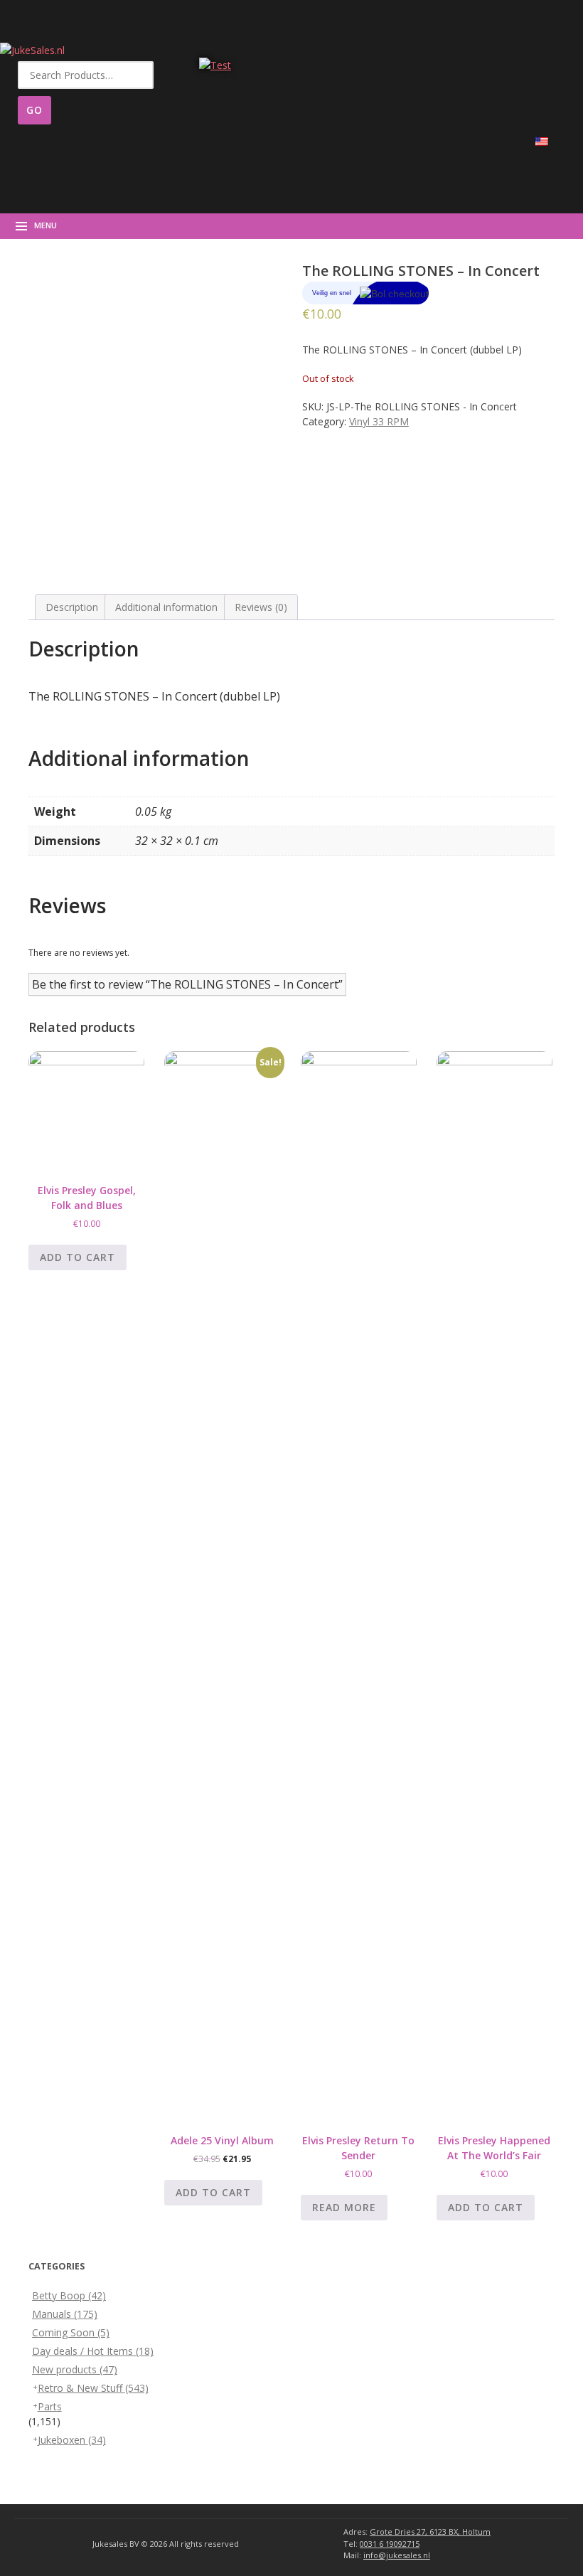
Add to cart (77, 1257)
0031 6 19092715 (390, 2544)
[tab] (72, 607)
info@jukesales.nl (397, 2555)
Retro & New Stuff (93, 2388)
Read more (344, 2207)
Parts (50, 2406)
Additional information (166, 607)
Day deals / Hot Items (93, 2351)
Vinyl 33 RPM (379, 421)
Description (72, 607)
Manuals (65, 2314)
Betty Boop (69, 2295)
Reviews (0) (261, 607)
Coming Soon (71, 2332)
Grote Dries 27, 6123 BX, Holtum (430, 2532)
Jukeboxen (72, 2440)
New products (75, 2369)
